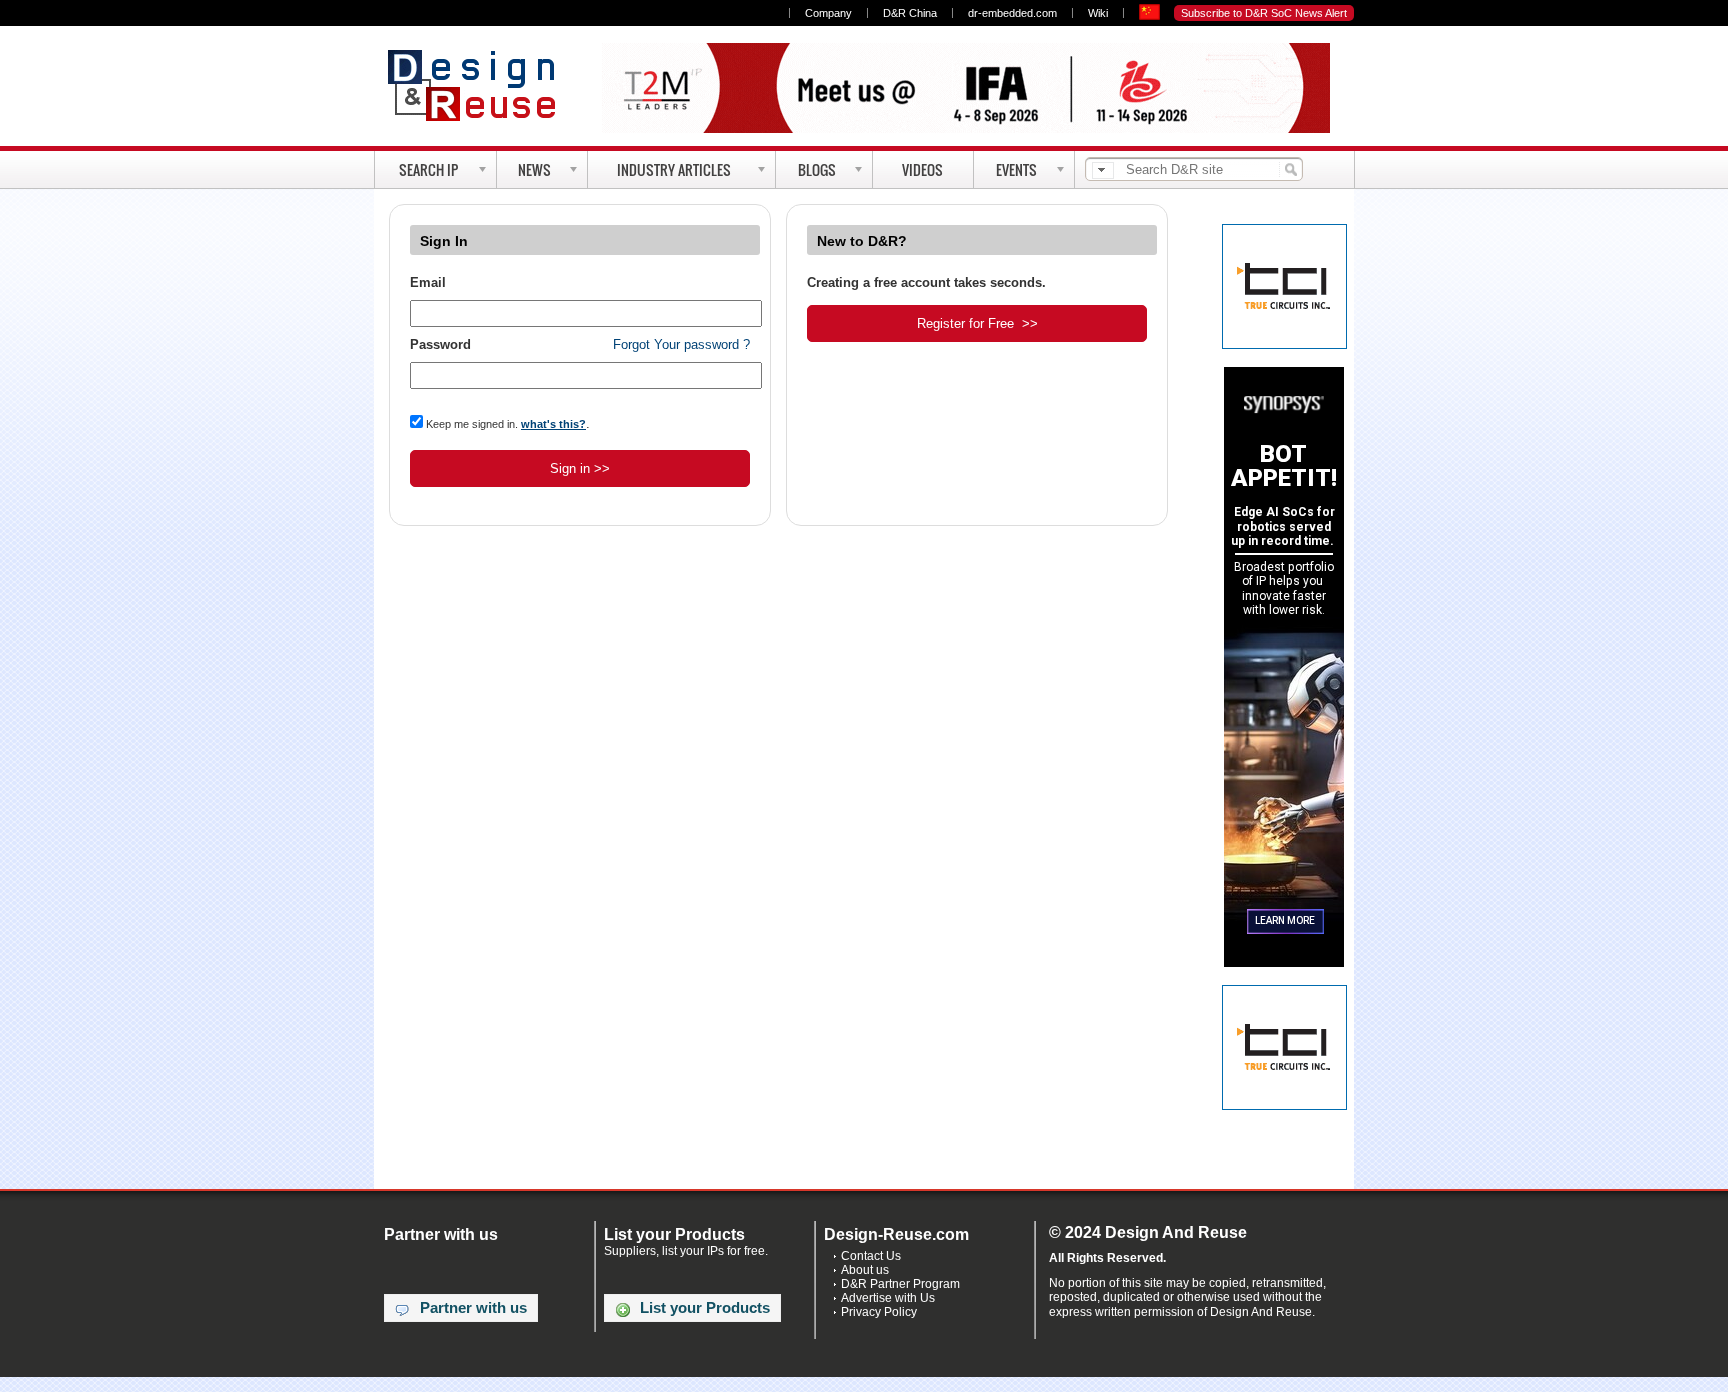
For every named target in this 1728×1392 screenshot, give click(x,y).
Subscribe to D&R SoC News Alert (1264, 13)
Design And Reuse (481, 85)
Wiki (1098, 13)
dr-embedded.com (1012, 13)
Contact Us (871, 1256)
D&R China (910, 13)
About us (865, 1270)
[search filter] (1103, 170)
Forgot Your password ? (681, 344)
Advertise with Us (888, 1298)
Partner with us (473, 1308)
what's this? (553, 424)
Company (828, 13)
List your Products (705, 1308)
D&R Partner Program (900, 1284)
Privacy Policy (879, 1312)
